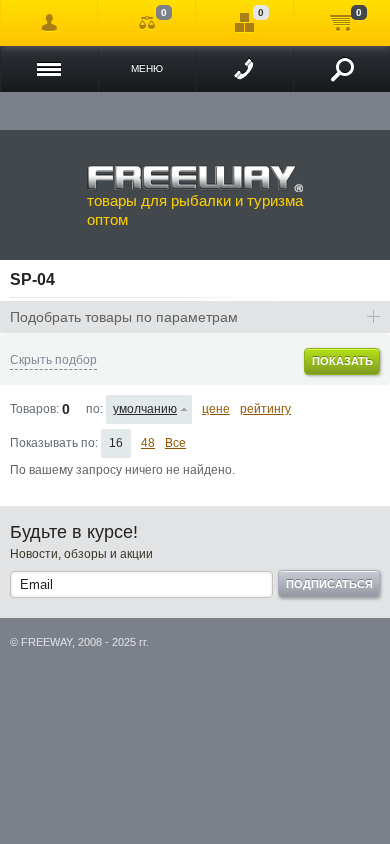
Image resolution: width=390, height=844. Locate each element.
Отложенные (244, 23)
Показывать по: (54, 443)
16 (116, 443)
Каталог (49, 69)
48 (148, 443)
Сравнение (146, 23)
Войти (49, 23)
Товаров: (34, 409)
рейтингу (265, 409)
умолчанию (145, 409)
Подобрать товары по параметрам (124, 317)
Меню (147, 68)
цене (216, 409)
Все (175, 443)
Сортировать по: (94, 409)
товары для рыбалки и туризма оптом (195, 210)
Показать (342, 361)
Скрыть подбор (53, 360)
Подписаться (329, 584)
